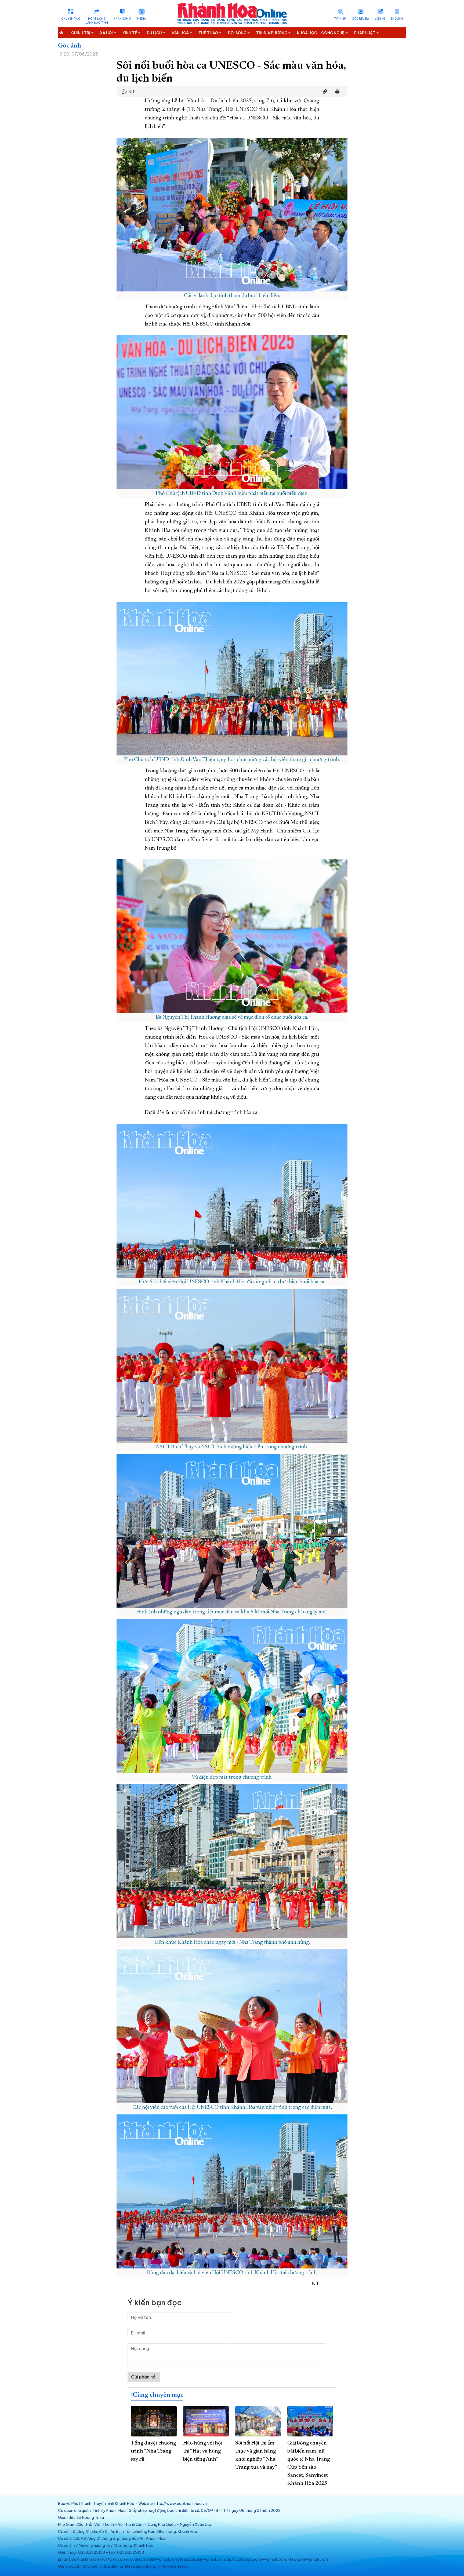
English (397, 19)
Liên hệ (380, 19)
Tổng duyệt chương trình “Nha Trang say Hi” (153, 2451)
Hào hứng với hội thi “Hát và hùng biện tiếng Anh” (202, 2451)
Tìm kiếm (340, 19)
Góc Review (361, 19)
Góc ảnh (70, 46)
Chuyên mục (71, 19)
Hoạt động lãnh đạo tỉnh (97, 21)
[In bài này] (336, 92)
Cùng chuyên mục (158, 2395)
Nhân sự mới (122, 19)
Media (141, 19)
